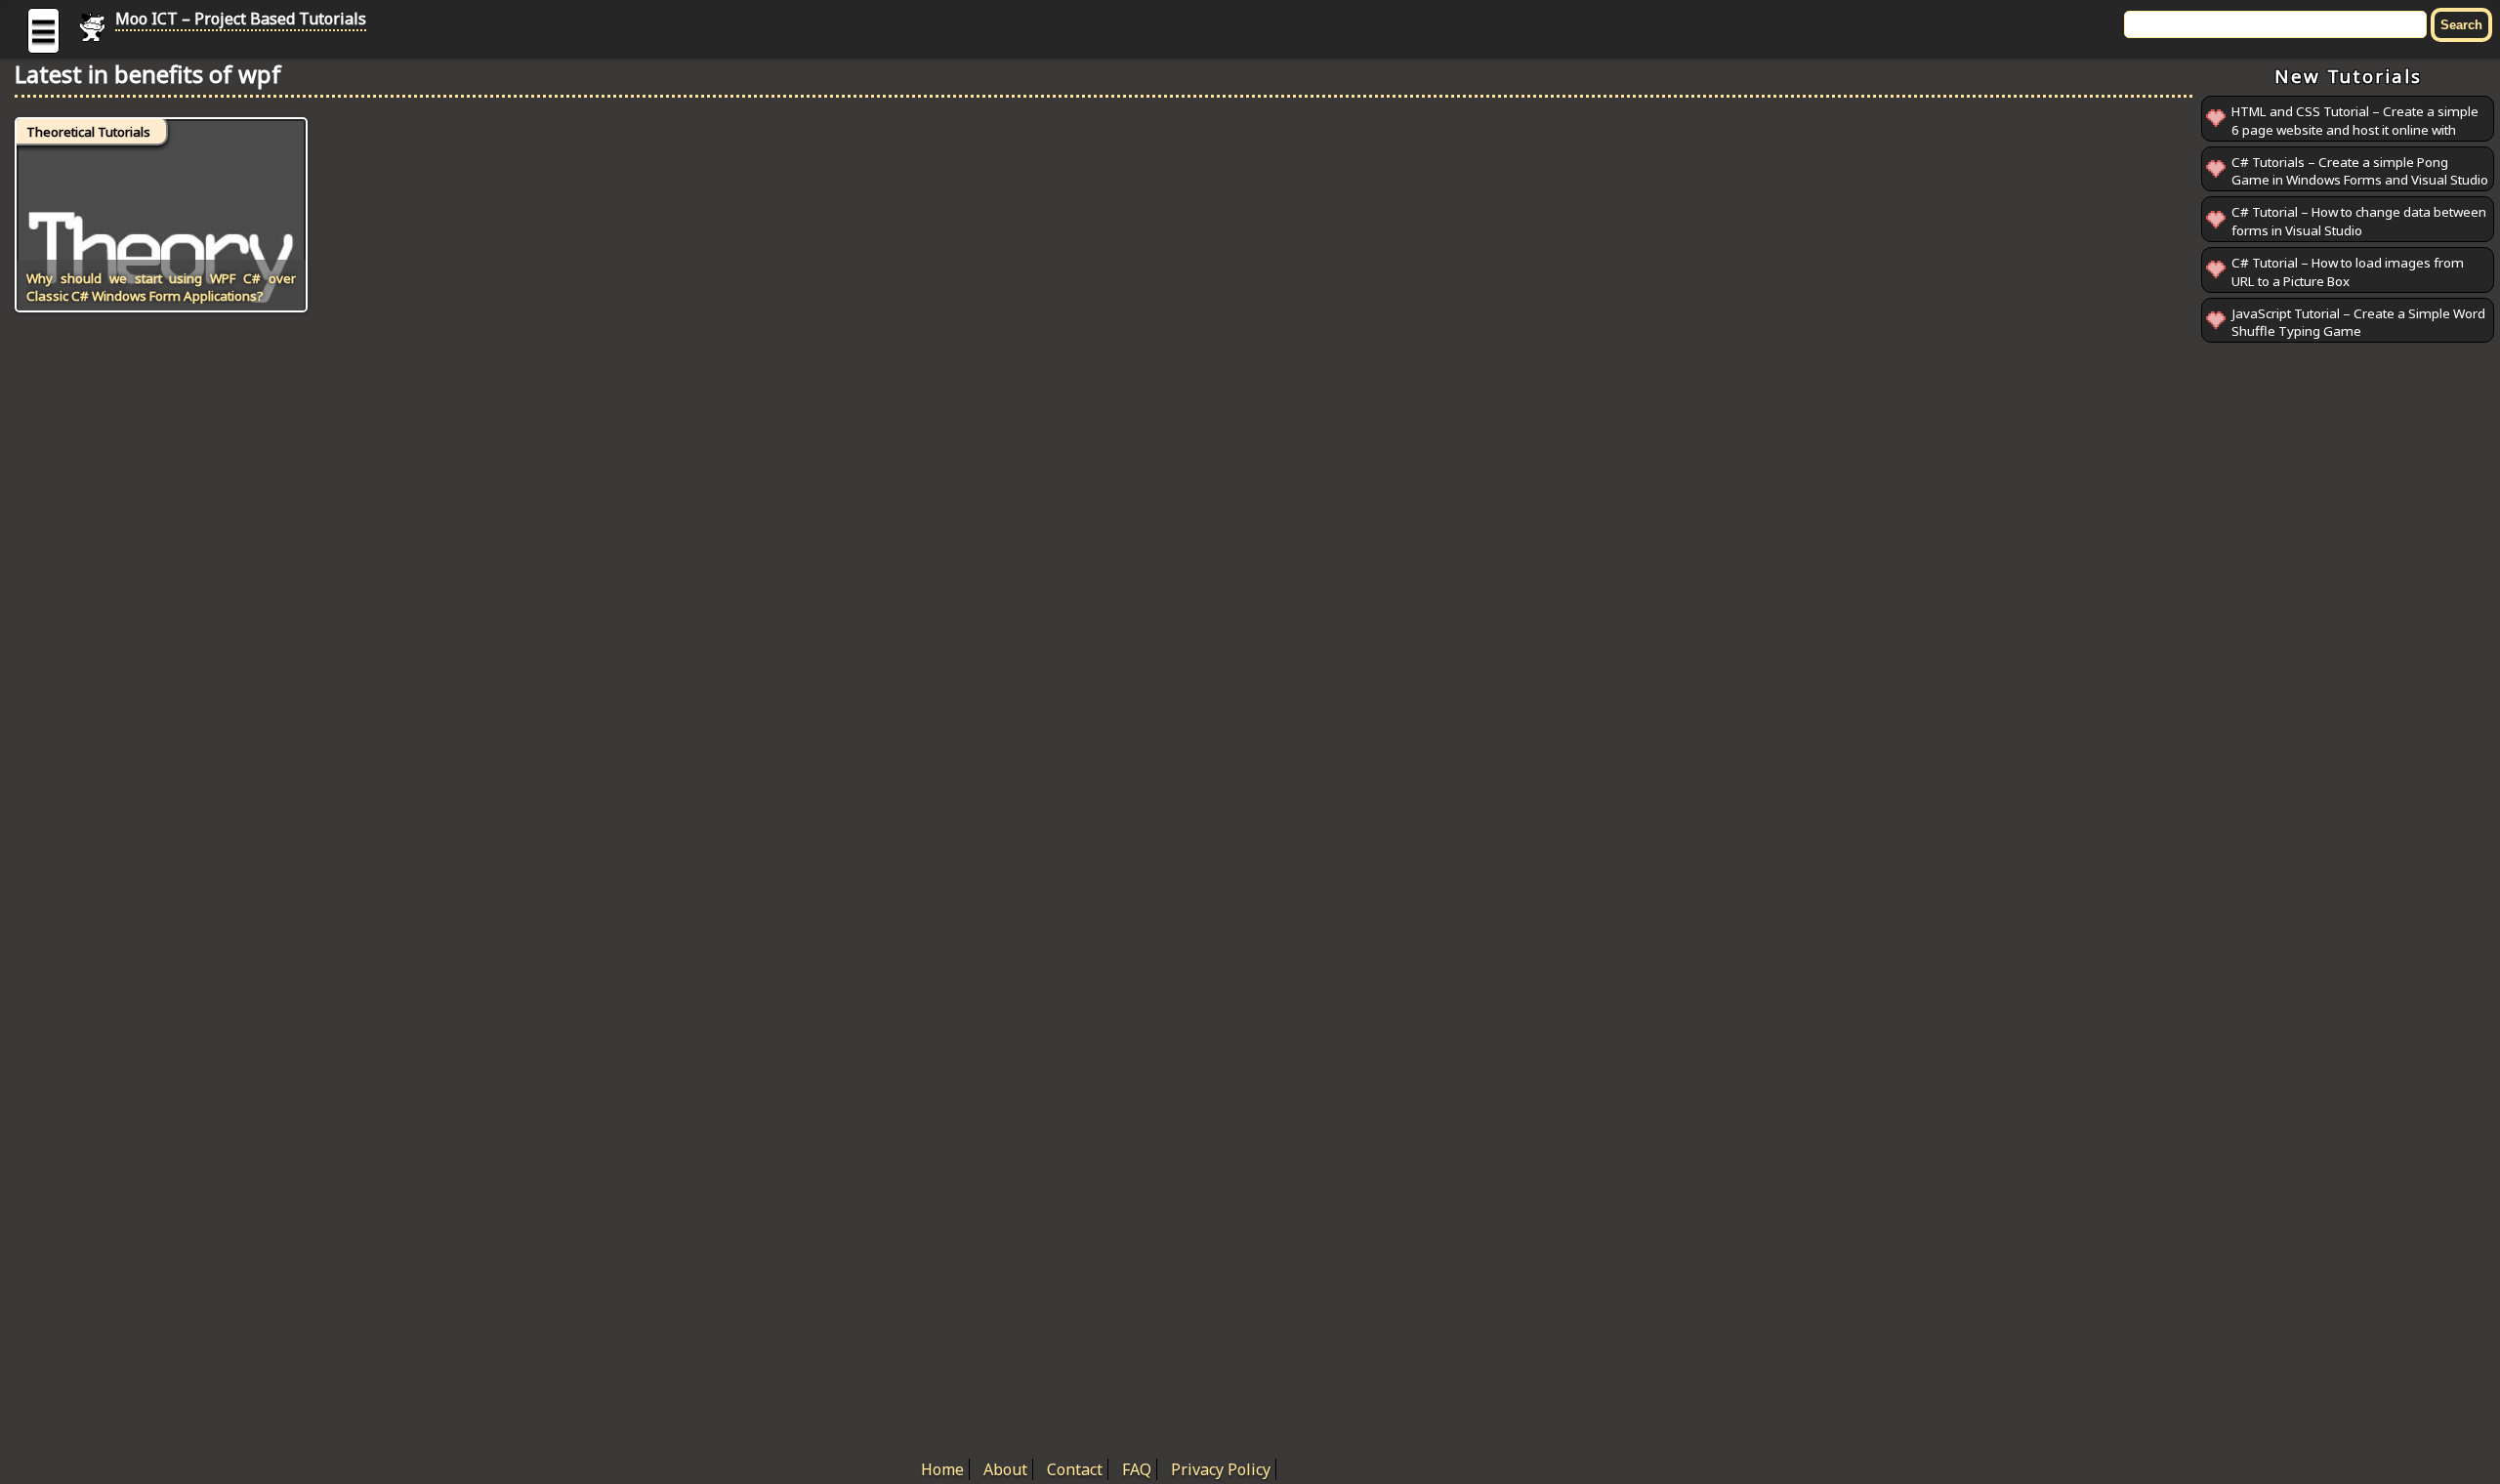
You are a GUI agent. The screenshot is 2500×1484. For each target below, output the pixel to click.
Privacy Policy (1221, 1469)
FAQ (1137, 1469)
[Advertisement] (2348, 640)
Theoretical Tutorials (88, 132)
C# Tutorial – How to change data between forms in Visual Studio (2359, 221)
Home (942, 1469)
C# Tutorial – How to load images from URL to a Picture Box (2348, 272)
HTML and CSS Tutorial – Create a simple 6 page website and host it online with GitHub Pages (2355, 129)
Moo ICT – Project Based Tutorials (241, 19)
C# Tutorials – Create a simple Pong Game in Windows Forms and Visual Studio (2360, 171)
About (1005, 1469)
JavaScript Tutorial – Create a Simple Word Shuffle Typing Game (2358, 323)
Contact (1075, 1469)
